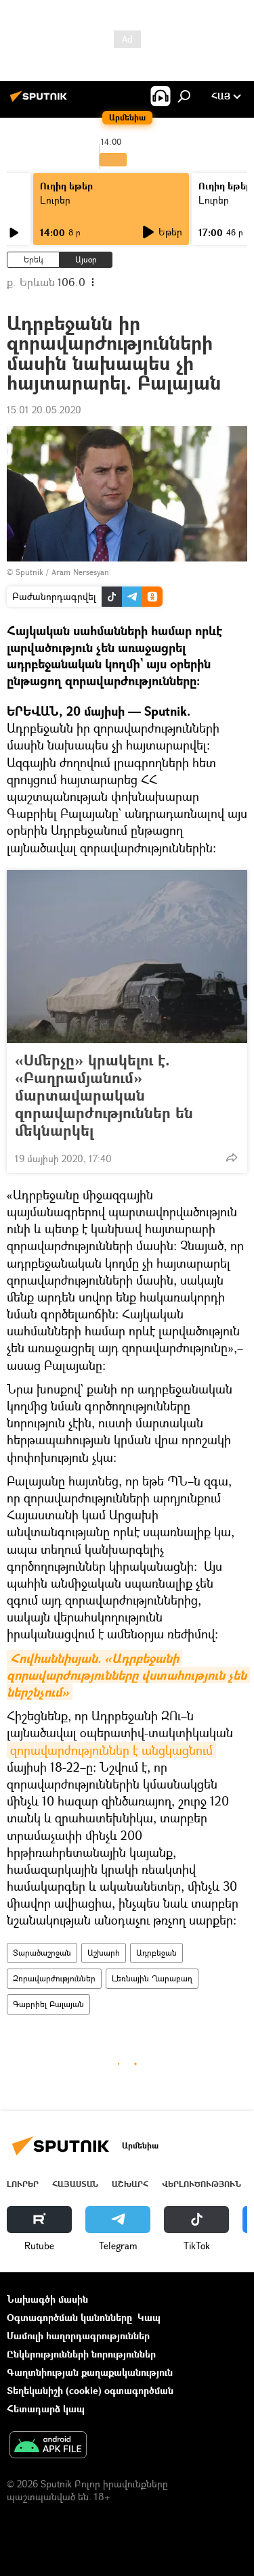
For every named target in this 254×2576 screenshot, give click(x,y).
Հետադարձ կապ (46, 2409)
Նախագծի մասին (47, 2299)
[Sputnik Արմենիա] (41, 101)
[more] (232, 1157)
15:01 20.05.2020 (44, 410)
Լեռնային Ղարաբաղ (152, 1978)
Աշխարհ (104, 1953)
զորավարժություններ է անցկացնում (111, 1750)
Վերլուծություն (202, 2184)
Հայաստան (75, 2184)
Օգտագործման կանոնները (69, 2317)
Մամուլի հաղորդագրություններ (78, 2336)
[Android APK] (48, 2446)
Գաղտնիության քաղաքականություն (90, 2372)
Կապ (149, 2317)
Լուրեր (55, 200)
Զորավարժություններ (54, 1978)
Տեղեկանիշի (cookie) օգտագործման (90, 2390)
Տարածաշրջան (42, 1953)
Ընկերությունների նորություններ (81, 2354)
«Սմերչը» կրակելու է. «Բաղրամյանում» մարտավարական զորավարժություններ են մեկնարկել (104, 1095)
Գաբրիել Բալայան (48, 2004)
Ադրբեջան (156, 1953)
